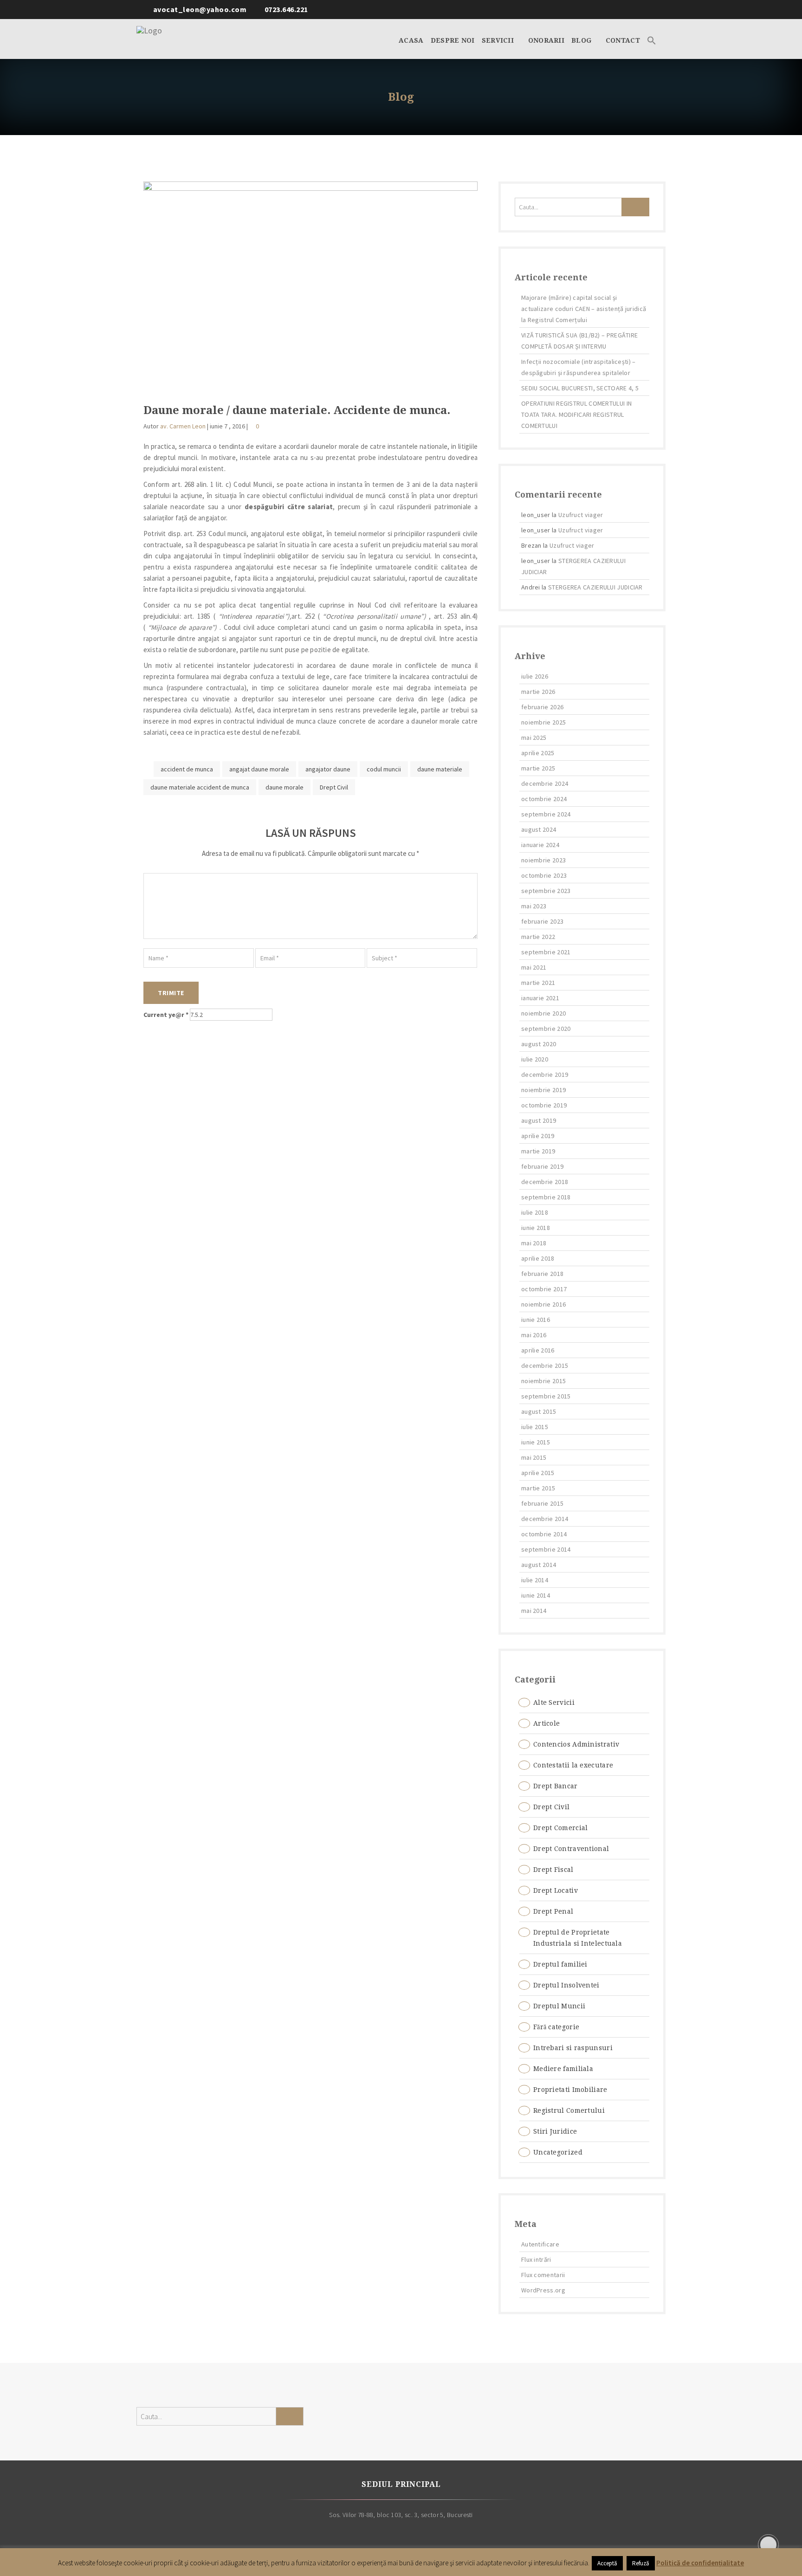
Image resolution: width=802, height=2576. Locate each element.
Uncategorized (558, 2152)
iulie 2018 (535, 1212)
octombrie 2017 (544, 1289)
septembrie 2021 (546, 952)
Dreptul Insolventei (566, 1985)
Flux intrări (536, 2259)
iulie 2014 (535, 1580)
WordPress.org (543, 2290)
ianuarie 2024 (540, 845)
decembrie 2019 (545, 1074)
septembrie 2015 (546, 1396)
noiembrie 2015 (543, 1381)
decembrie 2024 (545, 783)
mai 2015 (534, 1457)
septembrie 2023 (546, 891)
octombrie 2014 (544, 1534)
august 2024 (539, 829)
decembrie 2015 (545, 1366)
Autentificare (540, 2244)
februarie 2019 (542, 1166)
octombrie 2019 (544, 1105)
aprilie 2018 (538, 1258)
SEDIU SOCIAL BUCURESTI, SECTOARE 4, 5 (580, 388)
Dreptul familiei (560, 1964)
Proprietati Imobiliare (570, 2090)
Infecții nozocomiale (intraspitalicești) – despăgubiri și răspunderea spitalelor (579, 367)
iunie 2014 (536, 1595)
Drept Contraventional (571, 1849)
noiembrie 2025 (543, 722)
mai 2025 (534, 738)
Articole (547, 1723)
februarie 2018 (542, 1274)
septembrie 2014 (546, 1549)
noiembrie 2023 (543, 860)
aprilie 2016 (538, 1350)
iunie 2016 (536, 1320)
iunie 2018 (536, 1228)
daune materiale (440, 769)
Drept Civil (334, 787)
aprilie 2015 (538, 1473)
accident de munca (187, 769)
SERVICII (499, 40)
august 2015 (539, 1411)
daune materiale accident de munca (200, 787)
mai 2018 (534, 1243)
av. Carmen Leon (183, 426)
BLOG (582, 40)
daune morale (285, 787)
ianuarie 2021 (540, 998)
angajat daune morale (259, 769)
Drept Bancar (556, 1786)
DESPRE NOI (453, 40)
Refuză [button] (641, 2563)
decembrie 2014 (545, 1519)
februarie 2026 (542, 707)
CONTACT (623, 40)
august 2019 (539, 1120)
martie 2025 (538, 768)
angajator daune (328, 769)
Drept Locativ (556, 1890)
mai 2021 (534, 967)
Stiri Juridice (555, 2131)
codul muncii (384, 769)
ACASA (411, 40)
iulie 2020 (535, 1059)
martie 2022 (538, 937)
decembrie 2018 (545, 1182)
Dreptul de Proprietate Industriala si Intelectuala (578, 1938)
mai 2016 (534, 1335)
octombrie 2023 (544, 875)
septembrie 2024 (546, 814)
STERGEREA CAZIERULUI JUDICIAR (595, 587)
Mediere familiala (563, 2069)
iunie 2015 (536, 1442)
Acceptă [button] (607, 2563)
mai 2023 (534, 906)
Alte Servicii (554, 1702)
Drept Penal (553, 1911)
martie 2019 (538, 1151)
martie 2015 (538, 1488)
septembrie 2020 (546, 1029)
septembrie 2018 (546, 1197)
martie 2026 (538, 692)
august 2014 (539, 1565)
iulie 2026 (535, 676)
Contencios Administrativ (576, 1744)
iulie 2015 (535, 1427)
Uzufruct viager (581, 515)
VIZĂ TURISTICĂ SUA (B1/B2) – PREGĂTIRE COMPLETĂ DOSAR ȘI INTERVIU (579, 341)
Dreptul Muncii (559, 2006)
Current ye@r (166, 1015)
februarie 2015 (542, 1503)
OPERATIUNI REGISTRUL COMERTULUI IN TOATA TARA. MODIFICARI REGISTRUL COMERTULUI (576, 414)
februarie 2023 (542, 921)
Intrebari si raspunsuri (573, 2048)
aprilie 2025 (538, 753)
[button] (652, 39)
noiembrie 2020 (543, 1013)
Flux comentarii (543, 2275)
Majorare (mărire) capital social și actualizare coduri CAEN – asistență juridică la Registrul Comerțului (584, 309)
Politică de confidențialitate (700, 2563)
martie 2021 (538, 983)
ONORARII (546, 40)
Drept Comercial (561, 1828)
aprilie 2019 (538, 1136)
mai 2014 (534, 1611)
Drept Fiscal (553, 1870)
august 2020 (539, 1044)
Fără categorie (556, 2027)
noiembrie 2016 (543, 1304)
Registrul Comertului (569, 2110)
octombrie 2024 (544, 799)
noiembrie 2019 (543, 1090)
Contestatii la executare (573, 1765)
